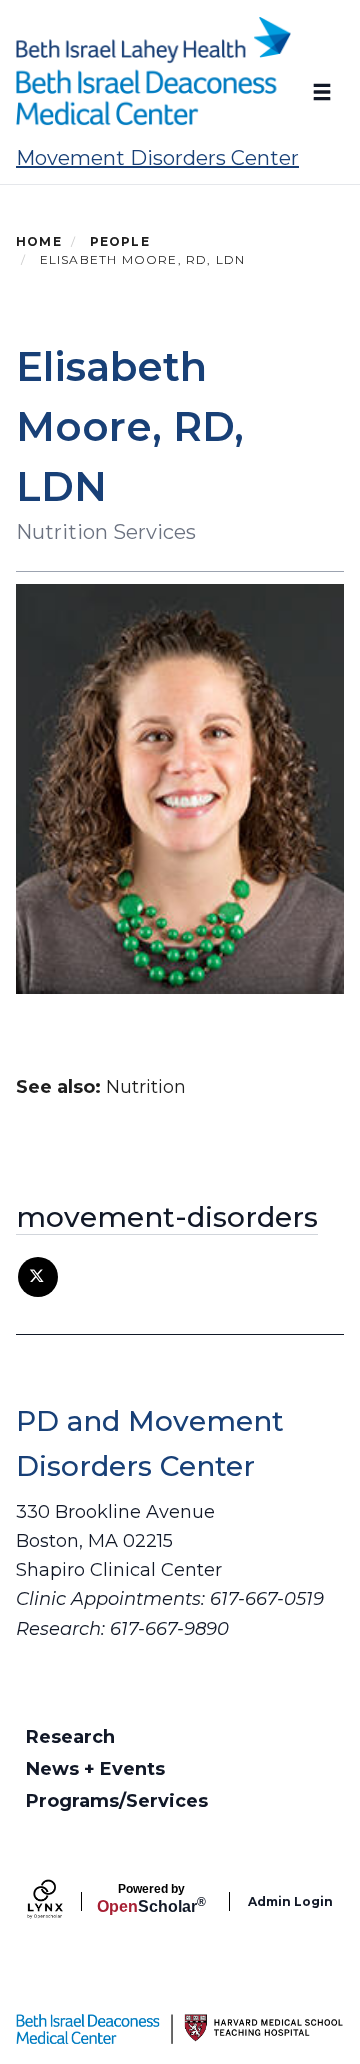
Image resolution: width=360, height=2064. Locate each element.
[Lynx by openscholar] (62, 1901)
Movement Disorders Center (157, 158)
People (120, 241)
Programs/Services (117, 1801)
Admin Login (290, 1901)
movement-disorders (167, 1217)
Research (70, 1737)
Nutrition (146, 1087)
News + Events (95, 1769)
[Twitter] (38, 1277)
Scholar (151, 1899)
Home (39, 241)
